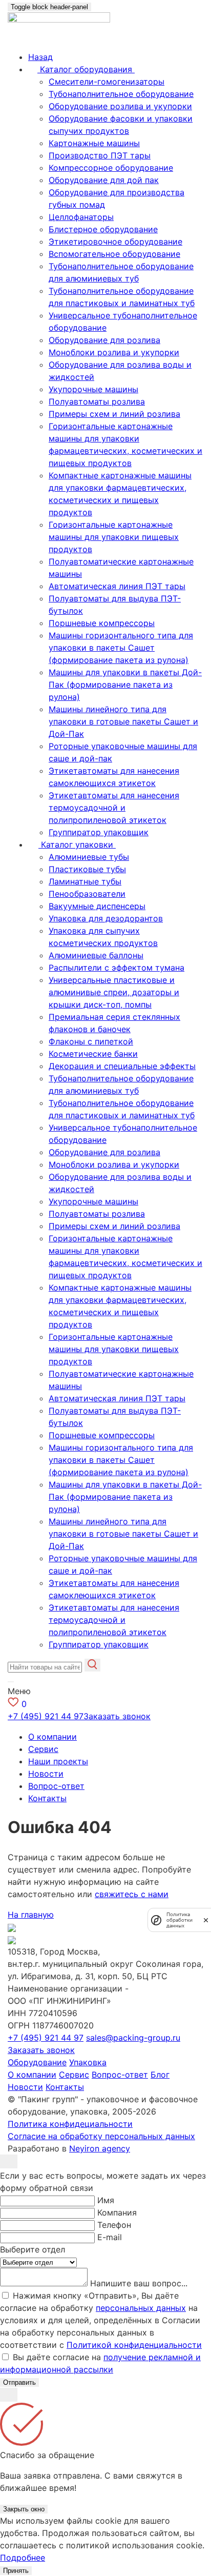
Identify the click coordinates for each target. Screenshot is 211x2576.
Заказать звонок (117, 1716)
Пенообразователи (87, 894)
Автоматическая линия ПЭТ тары (117, 586)
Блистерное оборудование (103, 229)
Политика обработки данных (180, 1920)
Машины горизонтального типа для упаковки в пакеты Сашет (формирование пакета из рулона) (121, 648)
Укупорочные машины (93, 389)
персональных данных (141, 2308)
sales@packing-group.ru (133, 2038)
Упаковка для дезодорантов (106, 918)
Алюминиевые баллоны (96, 955)
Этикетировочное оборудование (115, 241)
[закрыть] (206, 1920)
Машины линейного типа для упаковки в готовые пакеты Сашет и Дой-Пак (123, 721)
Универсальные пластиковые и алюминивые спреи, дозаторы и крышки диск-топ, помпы (114, 992)
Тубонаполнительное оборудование (121, 94)
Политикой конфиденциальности (134, 2345)
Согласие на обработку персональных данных (101, 2136)
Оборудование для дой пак (104, 180)
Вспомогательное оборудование (114, 254)
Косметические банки (93, 1054)
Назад (40, 57)
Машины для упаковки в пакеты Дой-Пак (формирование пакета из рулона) (125, 685)
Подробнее (23, 2558)
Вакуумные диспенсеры (97, 906)
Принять (16, 2571)
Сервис (43, 1749)
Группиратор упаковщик (99, 832)
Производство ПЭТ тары (100, 155)
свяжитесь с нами (132, 1894)
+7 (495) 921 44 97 (46, 1716)
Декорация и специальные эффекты (122, 1066)
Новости (46, 1774)
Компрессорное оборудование (111, 168)
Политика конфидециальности (70, 2124)
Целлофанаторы (81, 217)
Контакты (47, 1798)
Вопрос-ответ (56, 1786)
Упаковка (88, 2062)
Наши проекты (58, 1761)
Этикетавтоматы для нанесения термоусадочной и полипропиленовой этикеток (114, 808)
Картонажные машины (94, 143)
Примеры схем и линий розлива (114, 414)
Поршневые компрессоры (102, 623)
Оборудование (37, 2062)
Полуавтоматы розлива (97, 401)
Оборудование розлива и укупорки (120, 106)
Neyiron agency (100, 2148)
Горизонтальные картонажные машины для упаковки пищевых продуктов (114, 537)
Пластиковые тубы (87, 869)
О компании (52, 1737)
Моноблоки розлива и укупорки (114, 352)
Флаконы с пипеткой (91, 1041)
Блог (160, 2075)
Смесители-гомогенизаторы (107, 82)
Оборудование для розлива (104, 340)
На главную (31, 1915)
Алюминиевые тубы (89, 857)
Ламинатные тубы (85, 881)
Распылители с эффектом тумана (117, 968)
